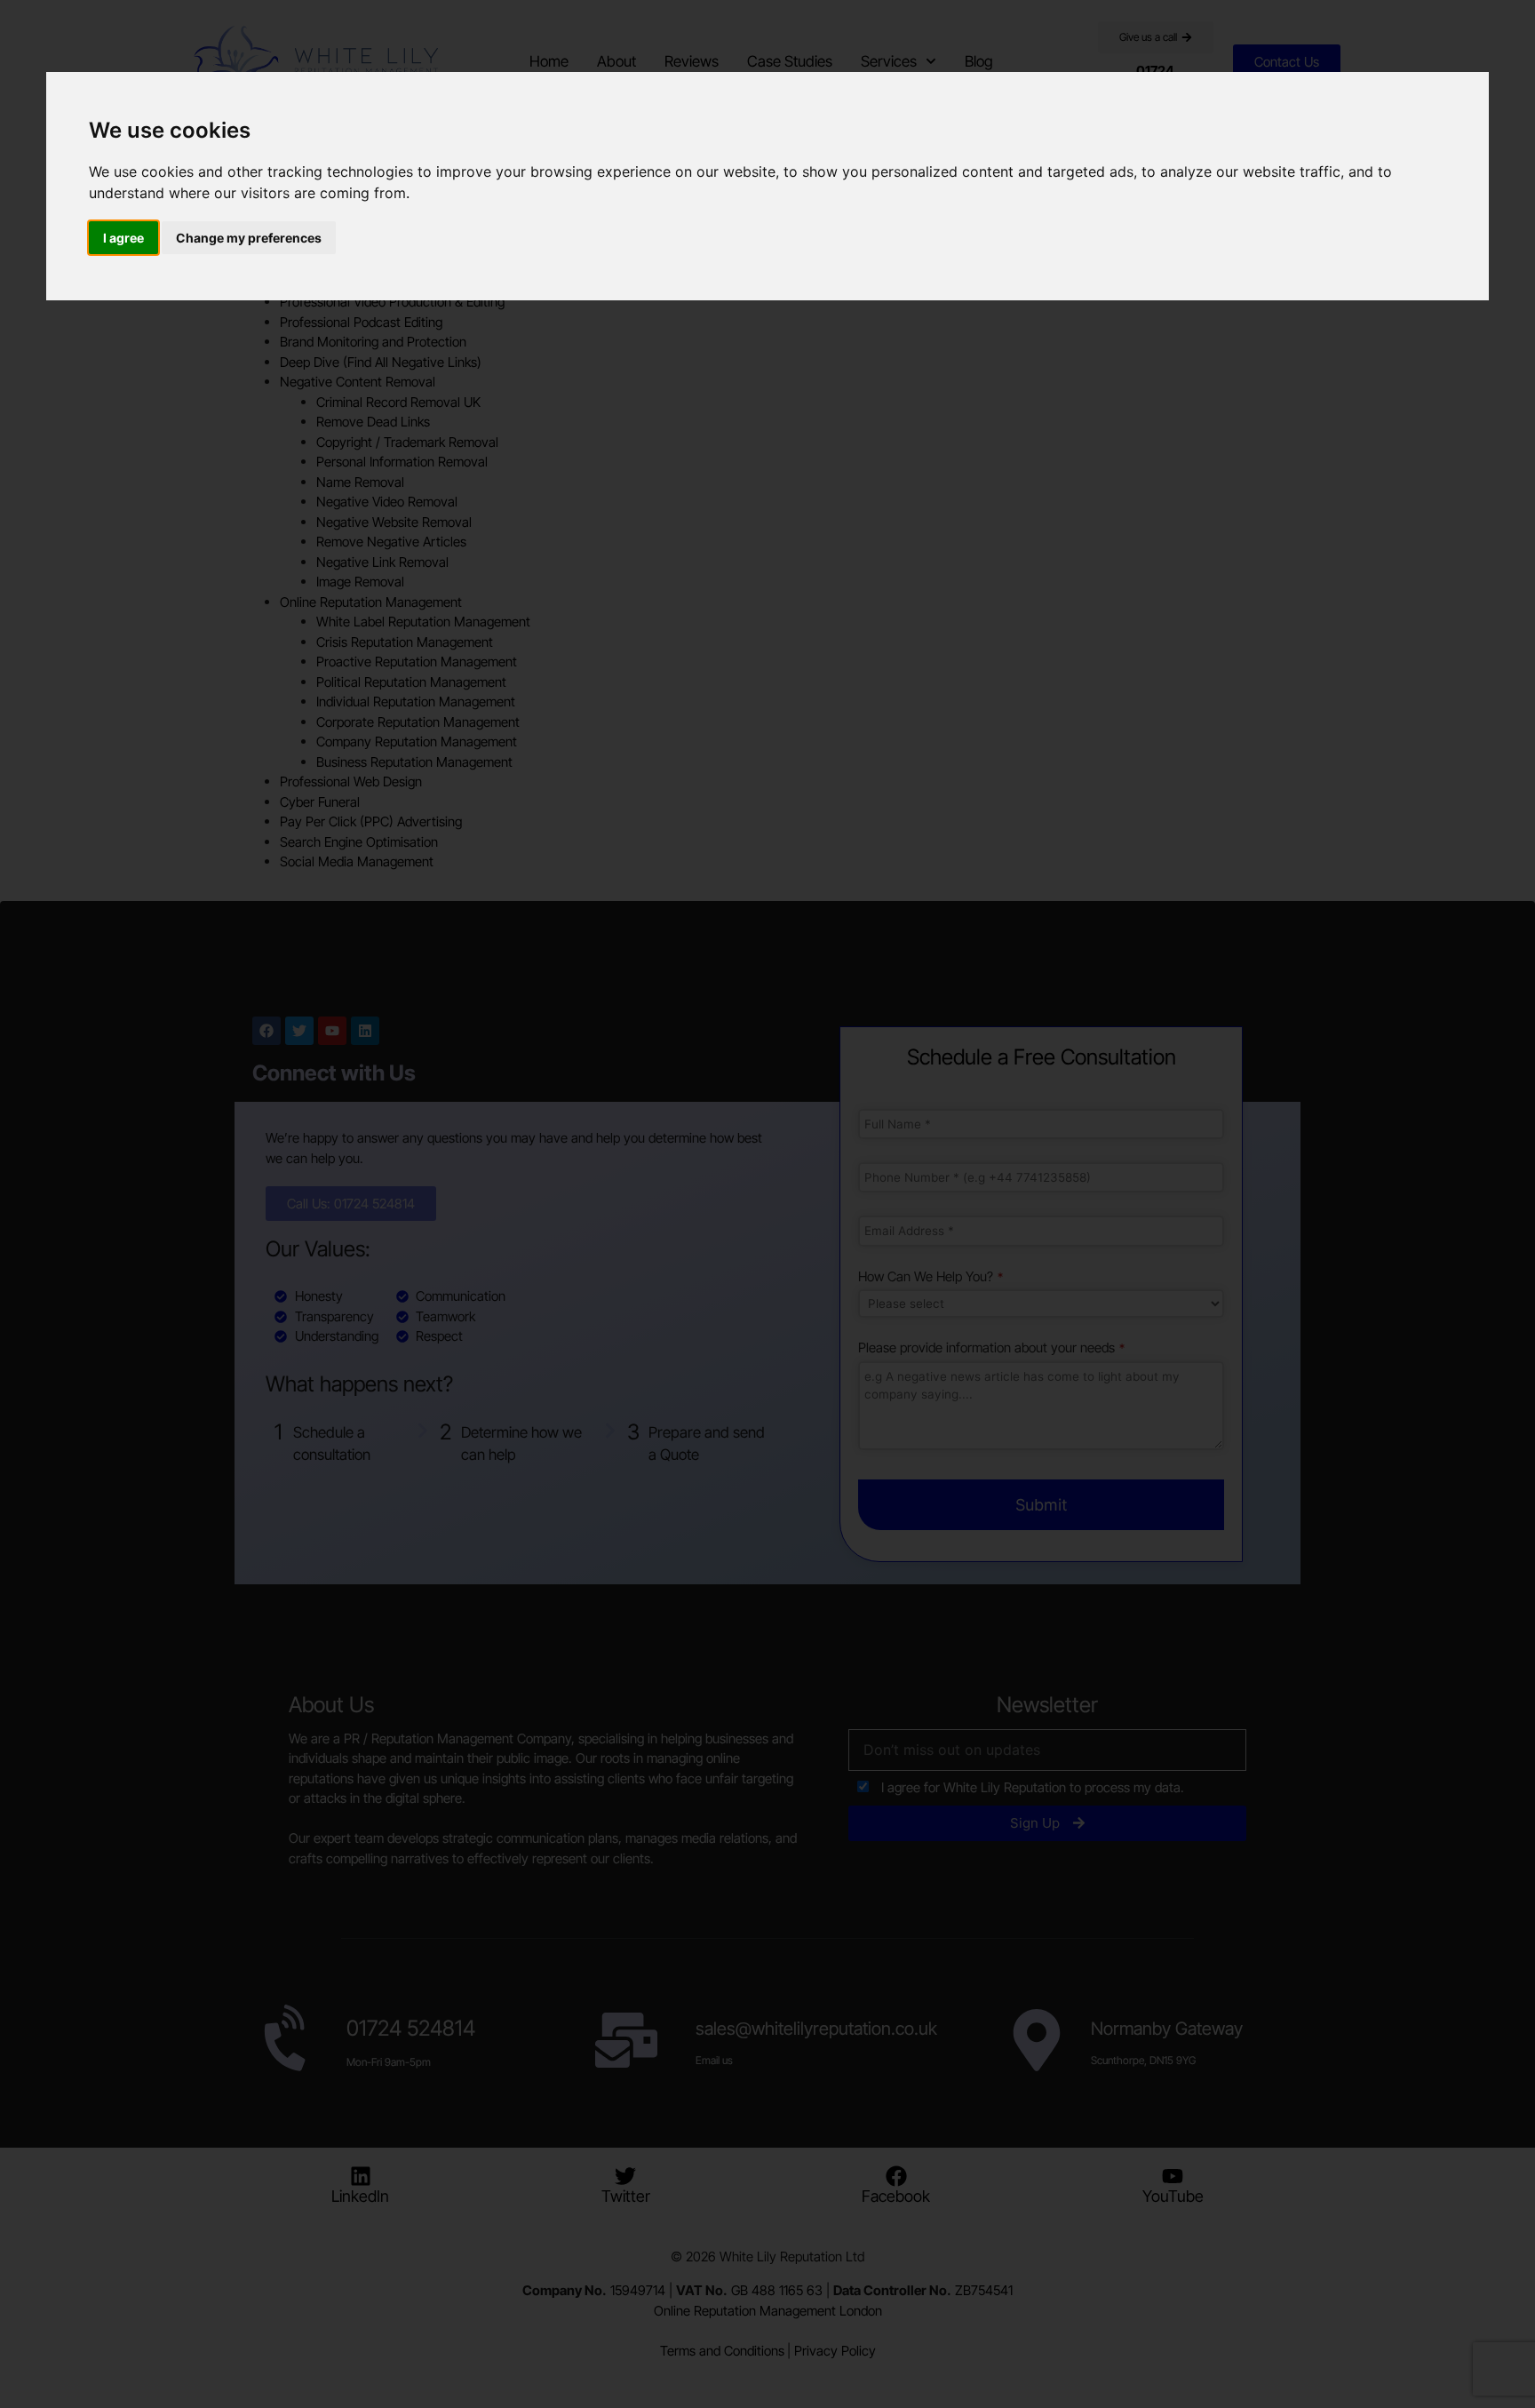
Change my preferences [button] (249, 238)
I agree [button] (123, 238)
